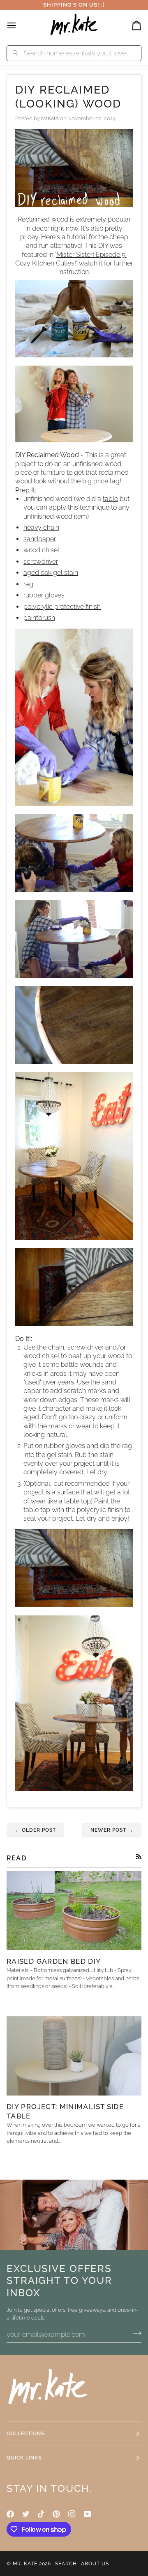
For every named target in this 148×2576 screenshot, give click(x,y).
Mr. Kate (25, 2564)
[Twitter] (26, 2514)
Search (66, 2564)
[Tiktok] (41, 2514)
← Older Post (35, 1830)
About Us (95, 2564)
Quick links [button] (24, 2458)
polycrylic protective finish (62, 607)
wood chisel (41, 550)
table (110, 499)
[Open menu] (19, 25)
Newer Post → (112, 1830)
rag (28, 584)
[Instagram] (72, 2514)
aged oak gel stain (51, 573)
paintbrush (39, 618)
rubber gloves (44, 595)
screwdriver (41, 562)
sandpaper (40, 539)
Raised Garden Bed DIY (54, 1961)
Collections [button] (25, 2434)
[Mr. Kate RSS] (139, 1857)
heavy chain (41, 527)
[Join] (135, 2333)
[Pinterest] (56, 2514)
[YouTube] (88, 2514)
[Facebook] (10, 2514)
